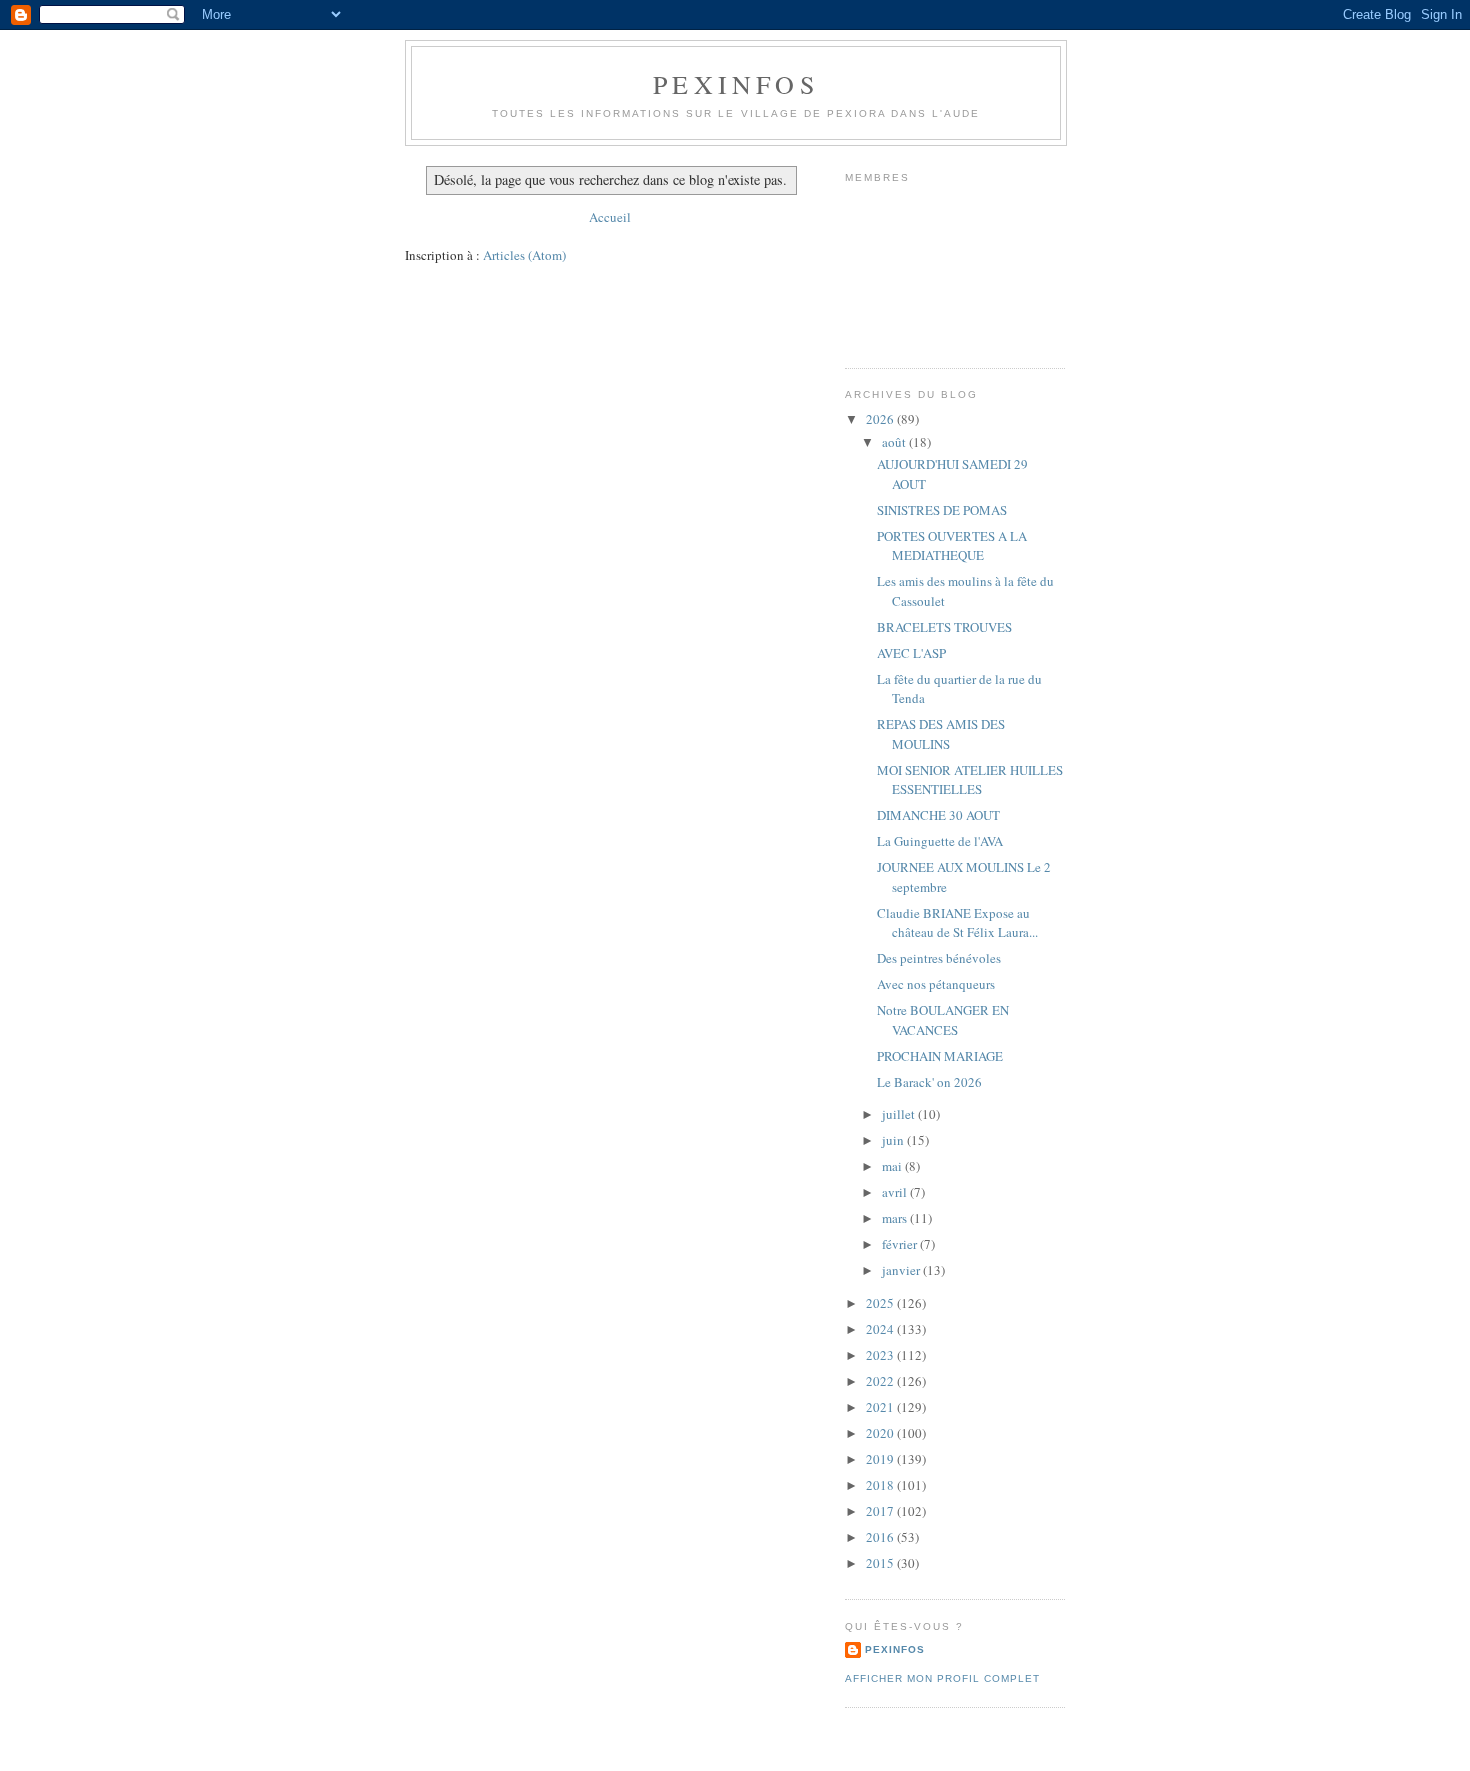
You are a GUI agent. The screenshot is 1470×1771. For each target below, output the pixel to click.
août (895, 442)
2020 (881, 1433)
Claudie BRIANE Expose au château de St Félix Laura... (957, 923)
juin (894, 1140)
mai (893, 1166)
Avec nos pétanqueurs (936, 984)
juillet (900, 1114)
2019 (881, 1459)
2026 (881, 419)
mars (896, 1218)
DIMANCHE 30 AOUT (938, 815)
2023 (881, 1355)
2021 (881, 1407)
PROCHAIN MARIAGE (940, 1056)
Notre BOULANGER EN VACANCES (943, 1020)
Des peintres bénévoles (939, 958)
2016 (881, 1537)
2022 (881, 1381)
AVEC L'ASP (911, 653)
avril (896, 1192)
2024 (881, 1329)
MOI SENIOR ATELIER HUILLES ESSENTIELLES (970, 780)
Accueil (610, 217)
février (901, 1244)
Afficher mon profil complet (942, 1678)
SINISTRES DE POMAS (942, 510)
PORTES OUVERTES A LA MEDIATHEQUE (952, 546)
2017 (881, 1511)
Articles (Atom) (524, 255)
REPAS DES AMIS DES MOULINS (941, 734)
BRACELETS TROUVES (944, 627)
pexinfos (736, 84)
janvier (902, 1270)
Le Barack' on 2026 (929, 1082)
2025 (881, 1303)
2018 (881, 1485)
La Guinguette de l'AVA (940, 841)
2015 (881, 1563)
